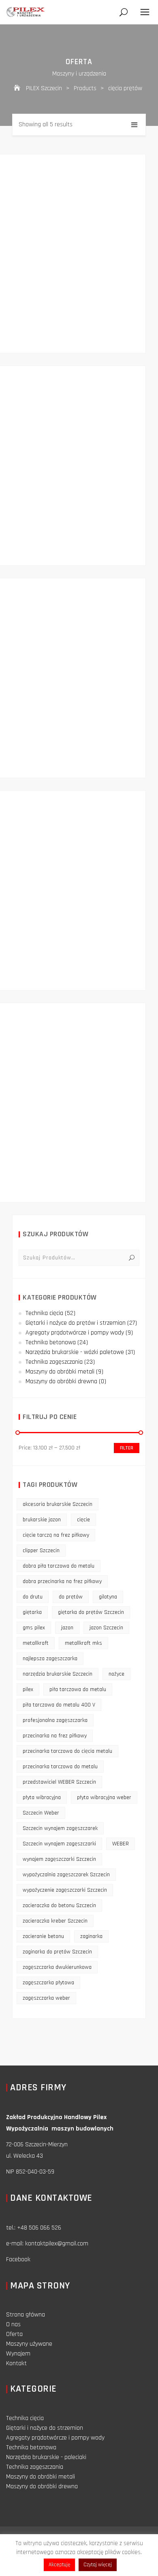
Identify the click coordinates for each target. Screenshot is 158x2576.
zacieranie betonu (43, 1936)
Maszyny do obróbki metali (60, 1372)
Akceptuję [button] (59, 2565)
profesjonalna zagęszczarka (55, 1720)
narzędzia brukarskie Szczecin (58, 1674)
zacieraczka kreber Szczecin (55, 1921)
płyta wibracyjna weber (104, 1797)
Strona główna (26, 2315)
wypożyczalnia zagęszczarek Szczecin (66, 1875)
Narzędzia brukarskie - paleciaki (46, 2457)
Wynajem (18, 2354)
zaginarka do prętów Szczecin (57, 1952)
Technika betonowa (51, 1342)
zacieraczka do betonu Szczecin (59, 1906)
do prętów (71, 1597)
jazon (67, 1628)
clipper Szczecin (41, 1551)
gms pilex (34, 1628)
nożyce (116, 1674)
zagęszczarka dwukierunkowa (57, 1967)
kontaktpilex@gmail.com (57, 2244)
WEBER (121, 1844)
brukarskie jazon (42, 1520)
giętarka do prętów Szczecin (91, 1612)
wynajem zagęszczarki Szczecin (59, 1859)
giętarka (32, 1612)
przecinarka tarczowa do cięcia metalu (67, 1751)
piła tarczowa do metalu (78, 1689)
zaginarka (91, 1936)
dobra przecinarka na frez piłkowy (62, 1581)
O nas (13, 2324)
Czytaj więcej (98, 2565)
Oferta (14, 2334)
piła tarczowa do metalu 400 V (59, 1705)
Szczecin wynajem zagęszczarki (59, 1844)
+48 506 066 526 (39, 2228)
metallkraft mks (83, 1643)
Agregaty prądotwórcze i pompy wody (75, 1333)
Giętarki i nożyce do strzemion (45, 2428)
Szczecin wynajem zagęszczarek (60, 1828)
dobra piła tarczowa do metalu (59, 1566)
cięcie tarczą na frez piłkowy (56, 1535)
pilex (28, 1689)
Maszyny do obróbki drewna (61, 1381)
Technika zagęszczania (54, 1362)
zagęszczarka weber (46, 1998)
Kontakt (16, 2363)
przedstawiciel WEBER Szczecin (59, 1782)
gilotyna (108, 1597)
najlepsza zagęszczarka (50, 1659)
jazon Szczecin (106, 1628)
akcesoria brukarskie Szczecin (58, 1504)
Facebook (18, 2259)
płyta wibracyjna (42, 1797)
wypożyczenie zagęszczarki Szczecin (65, 1890)
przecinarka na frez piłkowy (55, 1736)
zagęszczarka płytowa (48, 1983)
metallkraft (36, 1643)
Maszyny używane (29, 2344)
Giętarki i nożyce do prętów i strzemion (76, 1323)
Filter (127, 1448)
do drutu (33, 1597)
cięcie (83, 1520)
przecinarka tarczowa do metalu (60, 1767)
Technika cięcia (44, 1313)
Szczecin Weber (41, 1813)
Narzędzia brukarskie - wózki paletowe (75, 1352)
